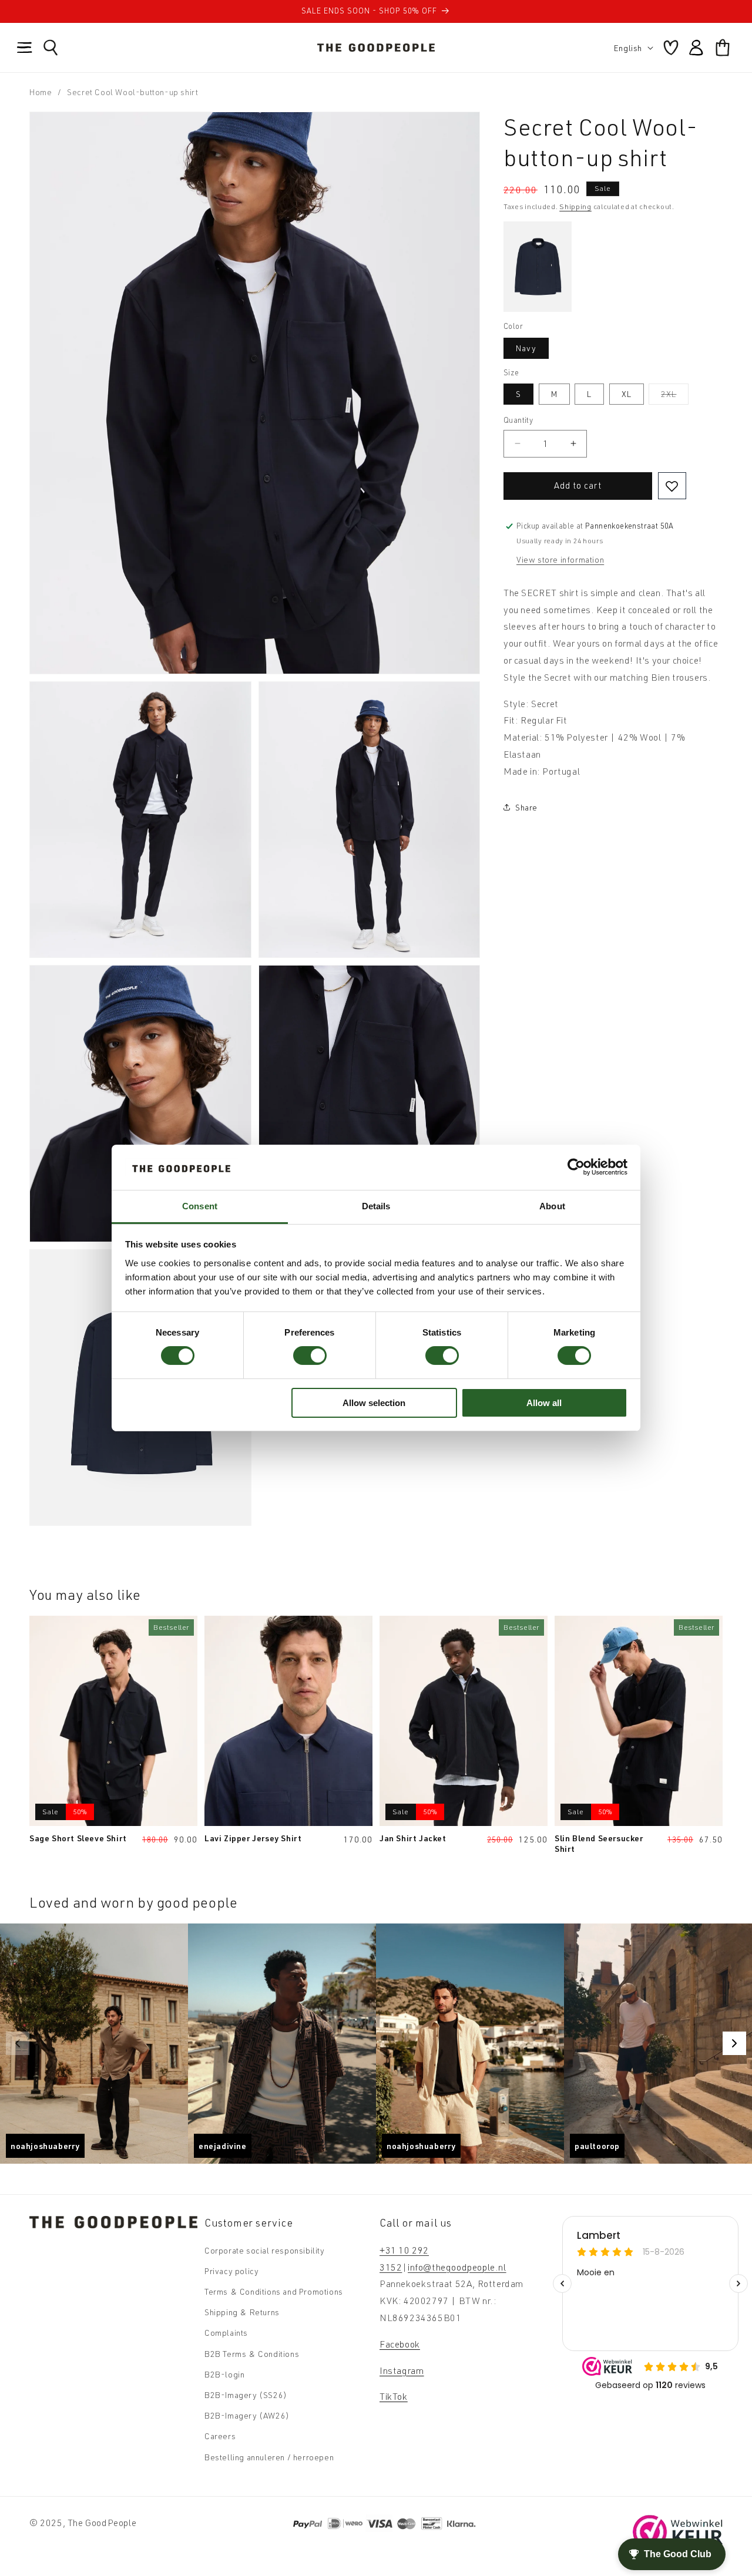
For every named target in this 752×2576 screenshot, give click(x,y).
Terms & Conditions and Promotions (274, 2291)
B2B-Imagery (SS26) (246, 2394)
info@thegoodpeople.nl (457, 2266)
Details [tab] (376, 1206)
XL (627, 394)
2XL (675, 396)
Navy (526, 348)
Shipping (575, 206)
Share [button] (526, 807)
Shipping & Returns (242, 2312)
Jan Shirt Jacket (413, 1837)
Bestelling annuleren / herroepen (269, 2456)
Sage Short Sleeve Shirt (78, 1837)
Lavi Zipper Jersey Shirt (253, 1837)
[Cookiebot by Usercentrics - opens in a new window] (576, 1167)
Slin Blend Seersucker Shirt (599, 1843)
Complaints (226, 2333)
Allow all (544, 1403)
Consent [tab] (200, 1206)
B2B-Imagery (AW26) (247, 2415)
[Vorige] (18, 2043)
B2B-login (224, 2374)
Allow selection (374, 1403)
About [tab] (552, 1206)
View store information (560, 559)
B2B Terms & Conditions (252, 2353)
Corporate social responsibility (265, 2250)
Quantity (518, 420)
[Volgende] (734, 2043)
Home (41, 92)
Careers (220, 2436)
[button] (25, 48)
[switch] (310, 1356)
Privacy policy (231, 2270)
